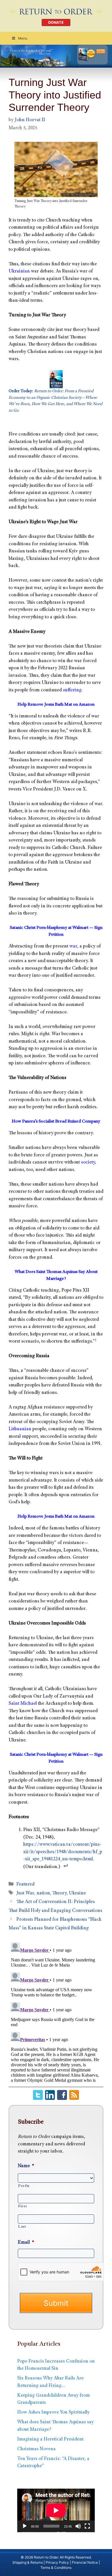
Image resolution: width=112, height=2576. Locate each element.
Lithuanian (20, 1429)
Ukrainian (19, 271)
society (88, 1163)
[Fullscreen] (87, 2526)
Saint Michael (23, 1704)
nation (43, 1893)
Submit (56, 2303)
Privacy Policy (57, 2562)
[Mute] (78, 2526)
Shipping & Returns (28, 2562)
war (73, 946)
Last (22, 2227)
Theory (59, 1893)
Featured (25, 1885)
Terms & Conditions (56, 2568)
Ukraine (77, 1893)
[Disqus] (56, 2012)
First (22, 2206)
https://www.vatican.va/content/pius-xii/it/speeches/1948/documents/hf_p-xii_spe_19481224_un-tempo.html (63, 1852)
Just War (25, 1893)
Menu (23, 38)
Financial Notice (85, 2562)
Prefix (24, 2186)
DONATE (56, 22)
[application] (56, 2510)
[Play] (25, 2526)
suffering (72, 690)
